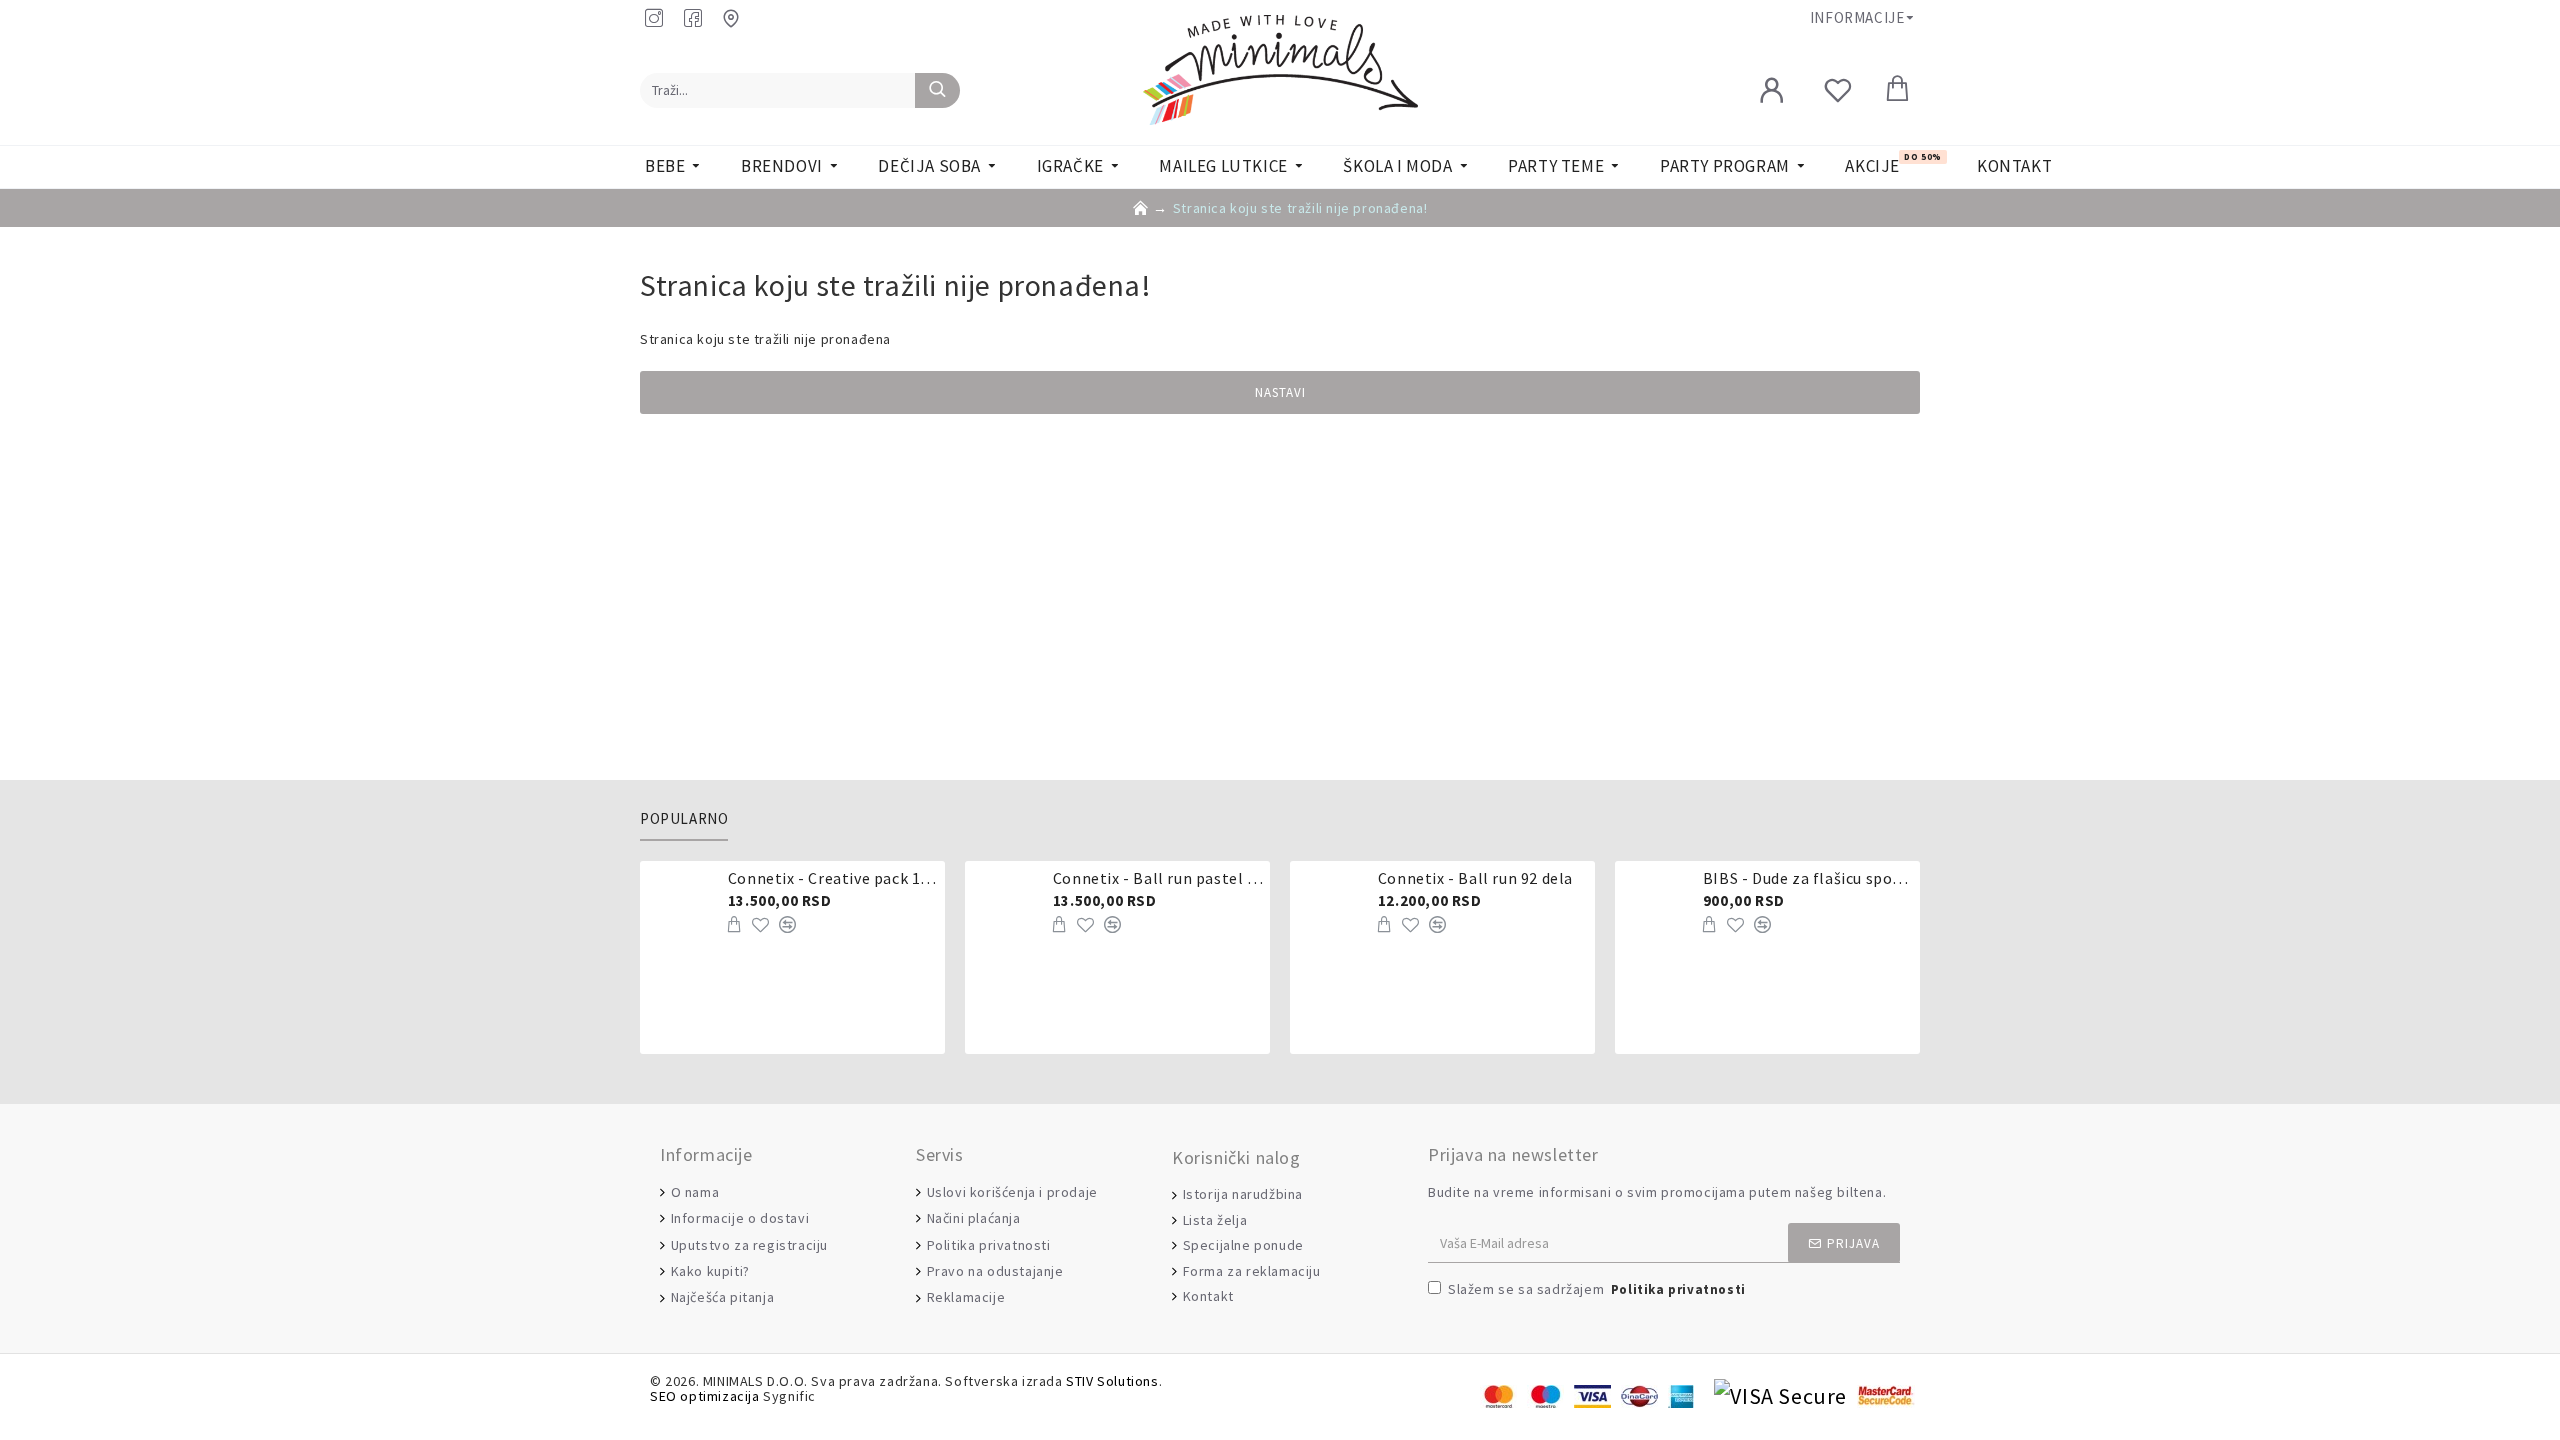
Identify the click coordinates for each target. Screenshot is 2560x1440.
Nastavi (1280, 392)
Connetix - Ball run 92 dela (1475, 878)
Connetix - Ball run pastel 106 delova (1158, 878)
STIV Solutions (1112, 1381)
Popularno (684, 819)
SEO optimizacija (705, 1396)
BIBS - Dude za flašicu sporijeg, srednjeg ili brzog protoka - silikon (1808, 878)
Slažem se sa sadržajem (1597, 1289)
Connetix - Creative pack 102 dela (833, 878)
